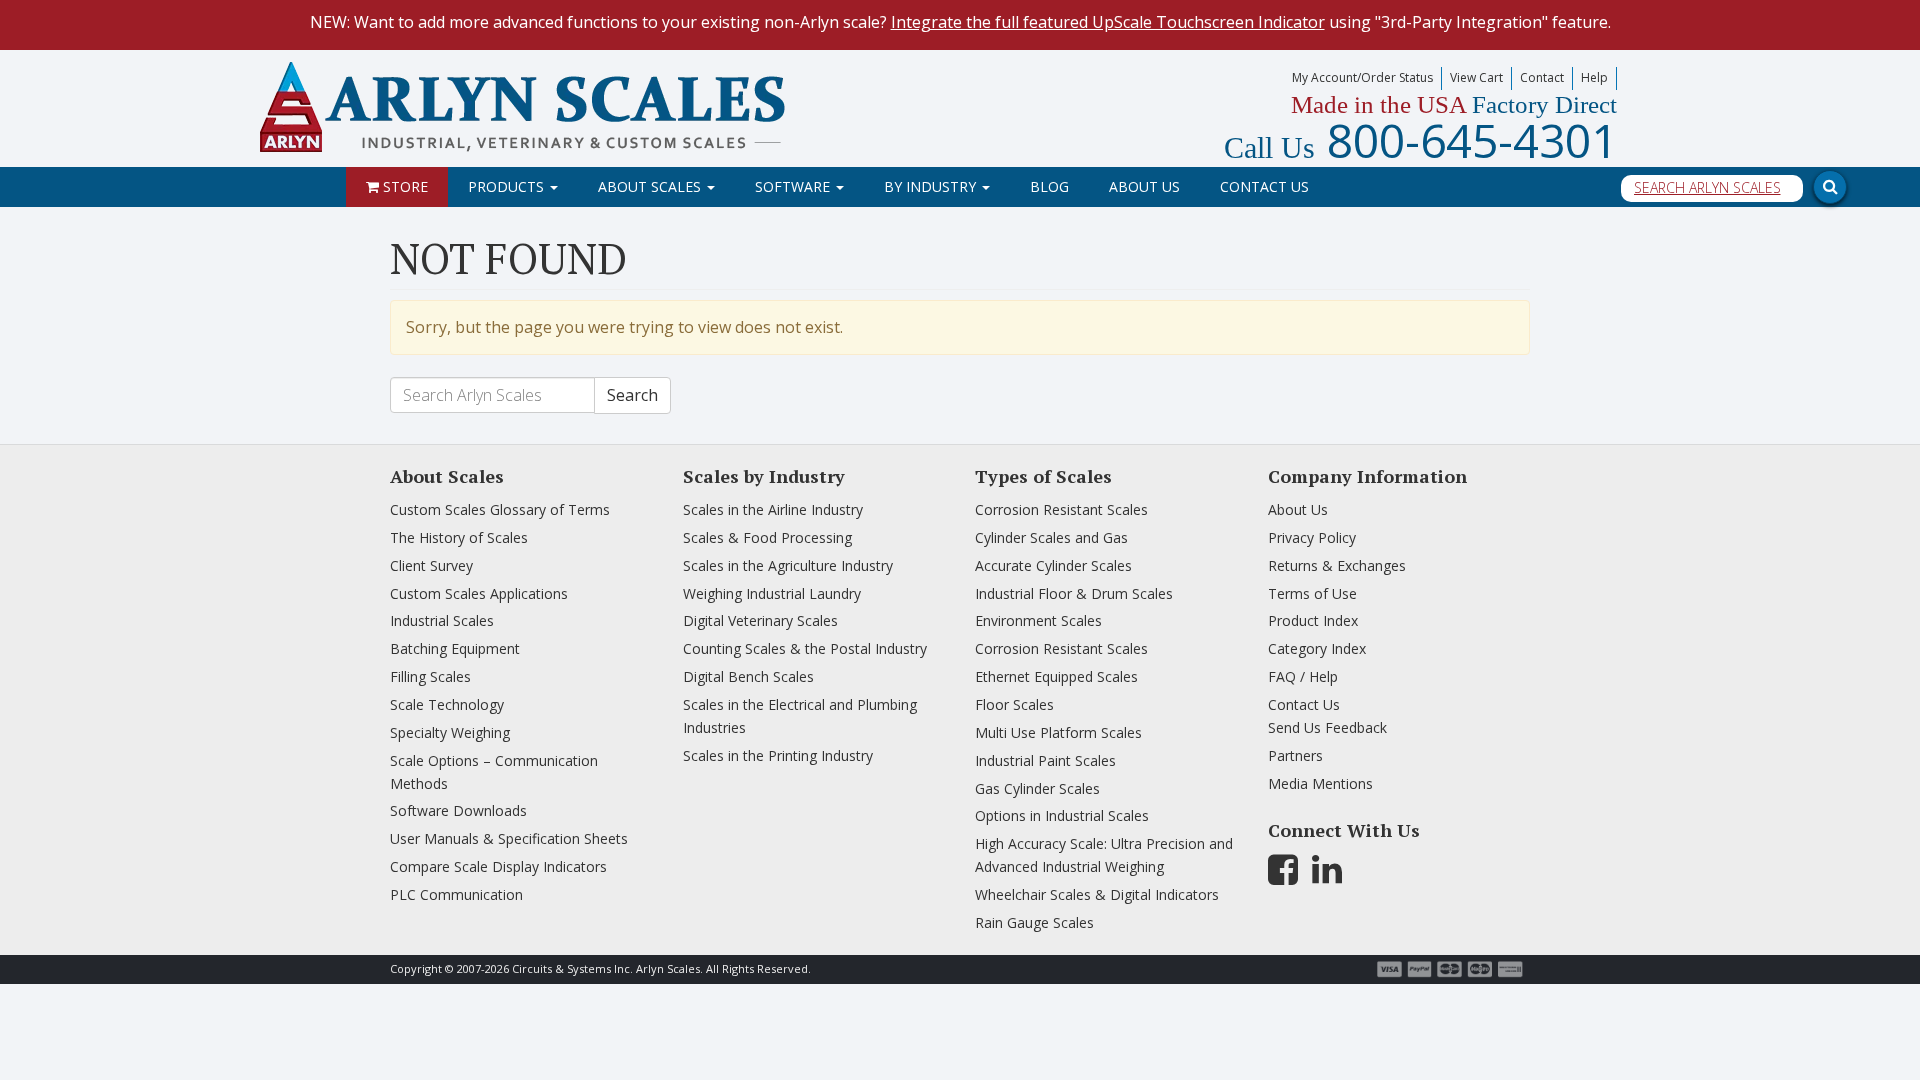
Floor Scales (1014, 704)
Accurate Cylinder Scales (1053, 565)
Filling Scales (430, 676)
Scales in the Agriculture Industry (788, 565)
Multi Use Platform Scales (1058, 732)
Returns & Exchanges (1337, 565)
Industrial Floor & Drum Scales (1074, 593)
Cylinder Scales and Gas (1051, 537)
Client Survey (431, 565)
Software (794, 186)
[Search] (1590, 137)
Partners (1295, 755)
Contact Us (1264, 186)
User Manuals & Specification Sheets (509, 838)
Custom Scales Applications (479, 593)
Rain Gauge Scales (1034, 922)
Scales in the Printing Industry (778, 755)
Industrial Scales (442, 620)
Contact (1542, 77)
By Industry (932, 186)
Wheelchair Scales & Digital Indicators (1097, 894)
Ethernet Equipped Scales (1056, 676)
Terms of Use (1312, 593)
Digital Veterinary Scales (760, 620)
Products (508, 186)
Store (403, 186)
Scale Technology (447, 704)
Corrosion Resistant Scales (1061, 509)
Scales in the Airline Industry (773, 509)
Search (632, 395)
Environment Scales (1038, 620)
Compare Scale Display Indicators (498, 866)
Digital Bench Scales (748, 676)
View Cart (1476, 77)
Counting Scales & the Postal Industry (805, 648)
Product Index (1313, 620)
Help (1594, 77)
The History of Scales (459, 537)
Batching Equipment (455, 648)
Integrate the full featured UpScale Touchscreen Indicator (1108, 22)
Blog (1049, 186)
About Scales (651, 186)
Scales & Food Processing (767, 537)
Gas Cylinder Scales (1037, 788)
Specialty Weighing (450, 732)
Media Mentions (1320, 783)
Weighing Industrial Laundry (772, 593)
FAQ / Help (1303, 676)
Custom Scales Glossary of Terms (500, 509)
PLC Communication (456, 894)
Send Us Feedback (1327, 727)
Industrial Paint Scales (1045, 760)
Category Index (1317, 648)
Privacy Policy (1312, 537)
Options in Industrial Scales (1062, 815)
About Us (1144, 186)
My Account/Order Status (1362, 77)
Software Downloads (458, 810)
